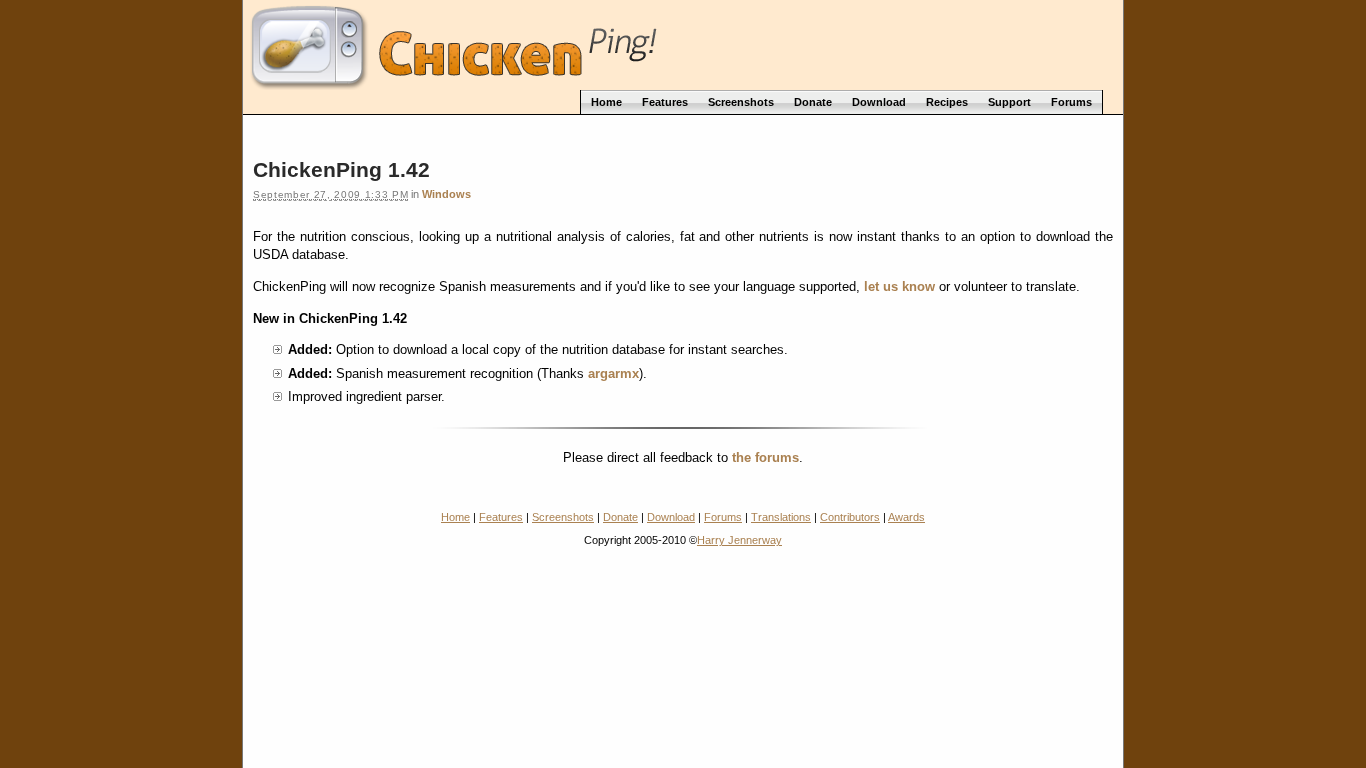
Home (455, 517)
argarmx (613, 373)
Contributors (850, 517)
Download (671, 517)
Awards (906, 517)
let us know (899, 286)
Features (501, 517)
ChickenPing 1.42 (341, 169)
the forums (765, 457)
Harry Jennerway (739, 540)
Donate (620, 517)
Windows (446, 194)
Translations (781, 517)
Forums (723, 517)
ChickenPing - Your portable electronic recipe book (683, 43)
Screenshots (563, 517)
